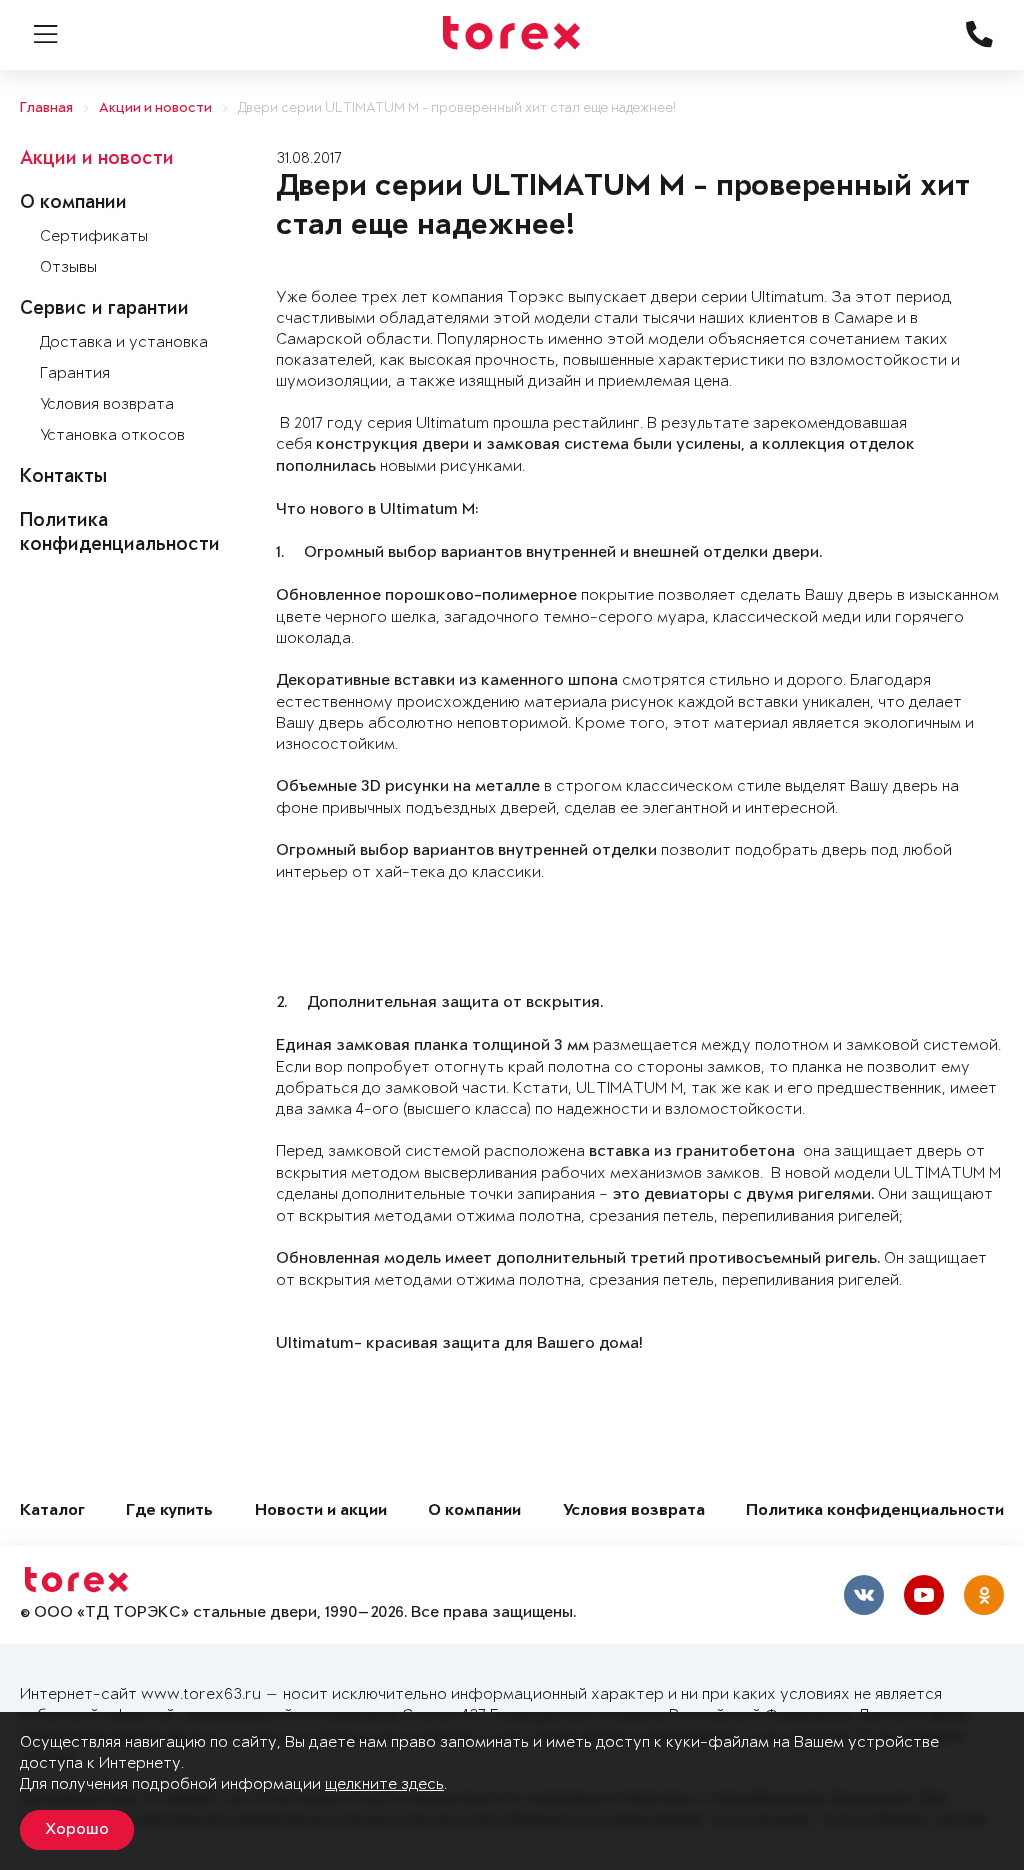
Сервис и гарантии (104, 310)
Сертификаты (94, 236)
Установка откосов (112, 435)
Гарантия (75, 373)
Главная (46, 108)
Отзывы (68, 267)
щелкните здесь (384, 1784)
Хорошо (77, 1830)
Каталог (52, 1511)
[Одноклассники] (984, 1595)
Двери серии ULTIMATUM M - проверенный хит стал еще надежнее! (457, 108)
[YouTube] (924, 1595)
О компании (73, 204)
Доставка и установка (124, 342)
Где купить (169, 1511)
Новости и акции (321, 1511)
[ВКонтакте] (864, 1595)
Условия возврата (107, 404)
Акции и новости (155, 108)
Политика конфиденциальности (875, 1511)
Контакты (63, 478)
